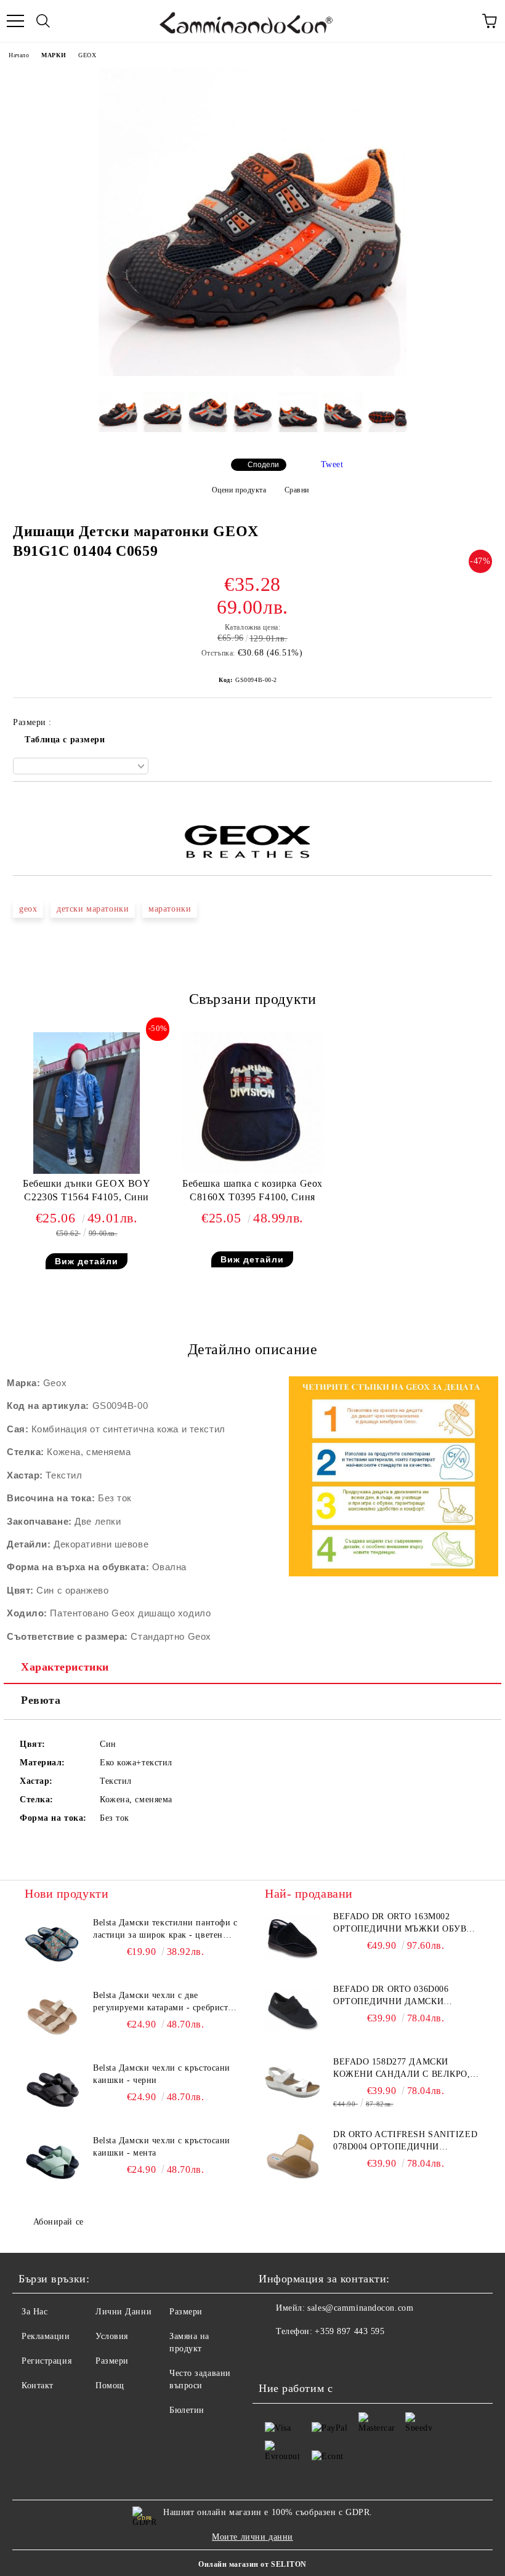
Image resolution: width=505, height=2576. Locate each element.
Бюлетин (187, 2410)
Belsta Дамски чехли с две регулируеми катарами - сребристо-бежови (164, 2002)
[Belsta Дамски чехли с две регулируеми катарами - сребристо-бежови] (52, 2017)
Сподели (263, 465)
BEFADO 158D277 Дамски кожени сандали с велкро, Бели (402, 2069)
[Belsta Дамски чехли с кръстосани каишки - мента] (52, 2162)
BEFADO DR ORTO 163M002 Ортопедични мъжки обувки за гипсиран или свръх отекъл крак (406, 1924)
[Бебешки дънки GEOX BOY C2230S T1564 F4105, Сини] (87, 1171)
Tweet (332, 464)
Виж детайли (87, 1261)
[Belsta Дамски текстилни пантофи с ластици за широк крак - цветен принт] (52, 1944)
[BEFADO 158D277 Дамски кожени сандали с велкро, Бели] (293, 2084)
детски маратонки (93, 909)
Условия (112, 2336)
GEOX (87, 55)
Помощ (110, 2385)
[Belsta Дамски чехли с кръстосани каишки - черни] (52, 2090)
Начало (19, 55)
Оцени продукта (239, 490)
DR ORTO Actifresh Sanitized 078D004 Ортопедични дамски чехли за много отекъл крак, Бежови (405, 2141)
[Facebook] (275, 2356)
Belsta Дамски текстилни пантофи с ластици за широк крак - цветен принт (165, 1930)
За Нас (34, 2312)
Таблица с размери (65, 740)
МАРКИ (54, 55)
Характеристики (65, 1667)
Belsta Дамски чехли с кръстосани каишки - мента (162, 2147)
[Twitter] (302, 2356)
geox (28, 909)
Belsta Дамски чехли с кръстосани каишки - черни (162, 2074)
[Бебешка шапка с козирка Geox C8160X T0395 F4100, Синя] (253, 1171)
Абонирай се (59, 2222)
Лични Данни (123, 2312)
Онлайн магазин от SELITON (252, 2564)
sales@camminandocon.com (360, 2308)
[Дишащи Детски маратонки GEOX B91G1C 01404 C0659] (252, 373)
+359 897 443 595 (349, 2331)
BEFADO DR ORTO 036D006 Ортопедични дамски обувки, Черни (391, 1996)
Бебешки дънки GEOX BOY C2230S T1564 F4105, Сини (87, 1190)
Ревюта (41, 1700)
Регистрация (46, 2361)
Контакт (38, 2385)
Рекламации (46, 2336)
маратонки (170, 909)
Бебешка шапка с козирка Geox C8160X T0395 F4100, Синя (252, 1190)
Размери (112, 2361)
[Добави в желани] (483, 803)
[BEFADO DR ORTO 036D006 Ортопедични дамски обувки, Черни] (293, 2011)
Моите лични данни (252, 2537)
